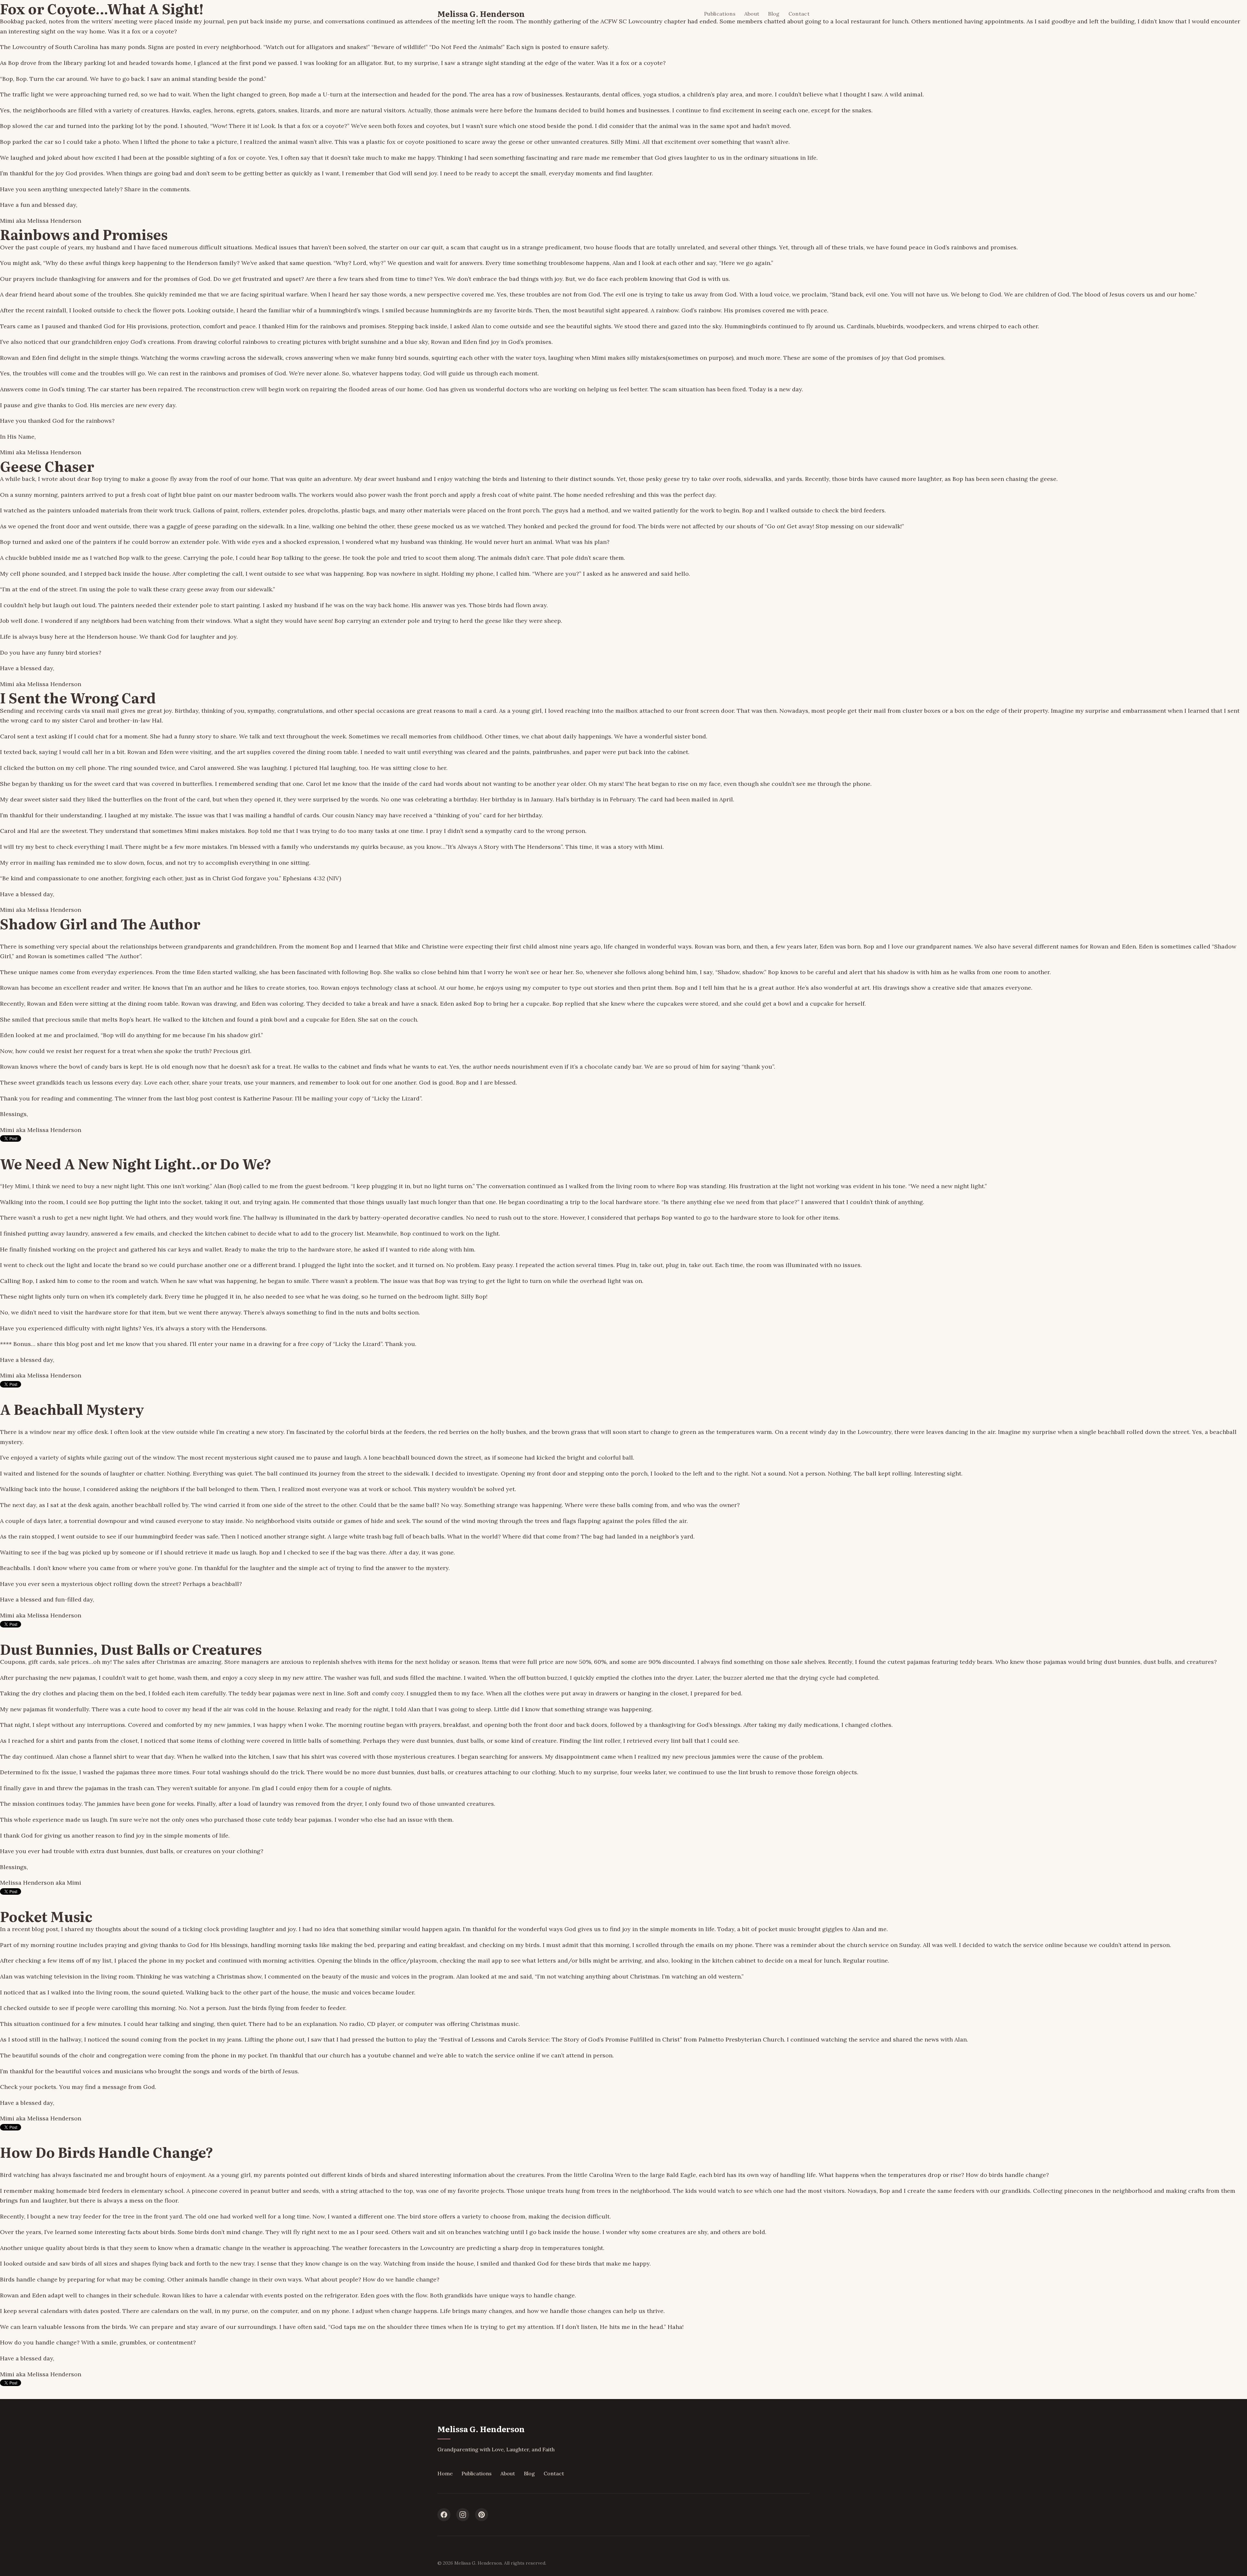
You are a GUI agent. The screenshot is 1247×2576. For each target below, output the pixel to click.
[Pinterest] (482, 2515)
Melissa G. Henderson (481, 13)
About (752, 14)
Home (445, 2473)
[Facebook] (444, 2515)
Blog (774, 14)
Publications (720, 14)
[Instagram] (463, 2515)
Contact (799, 14)
